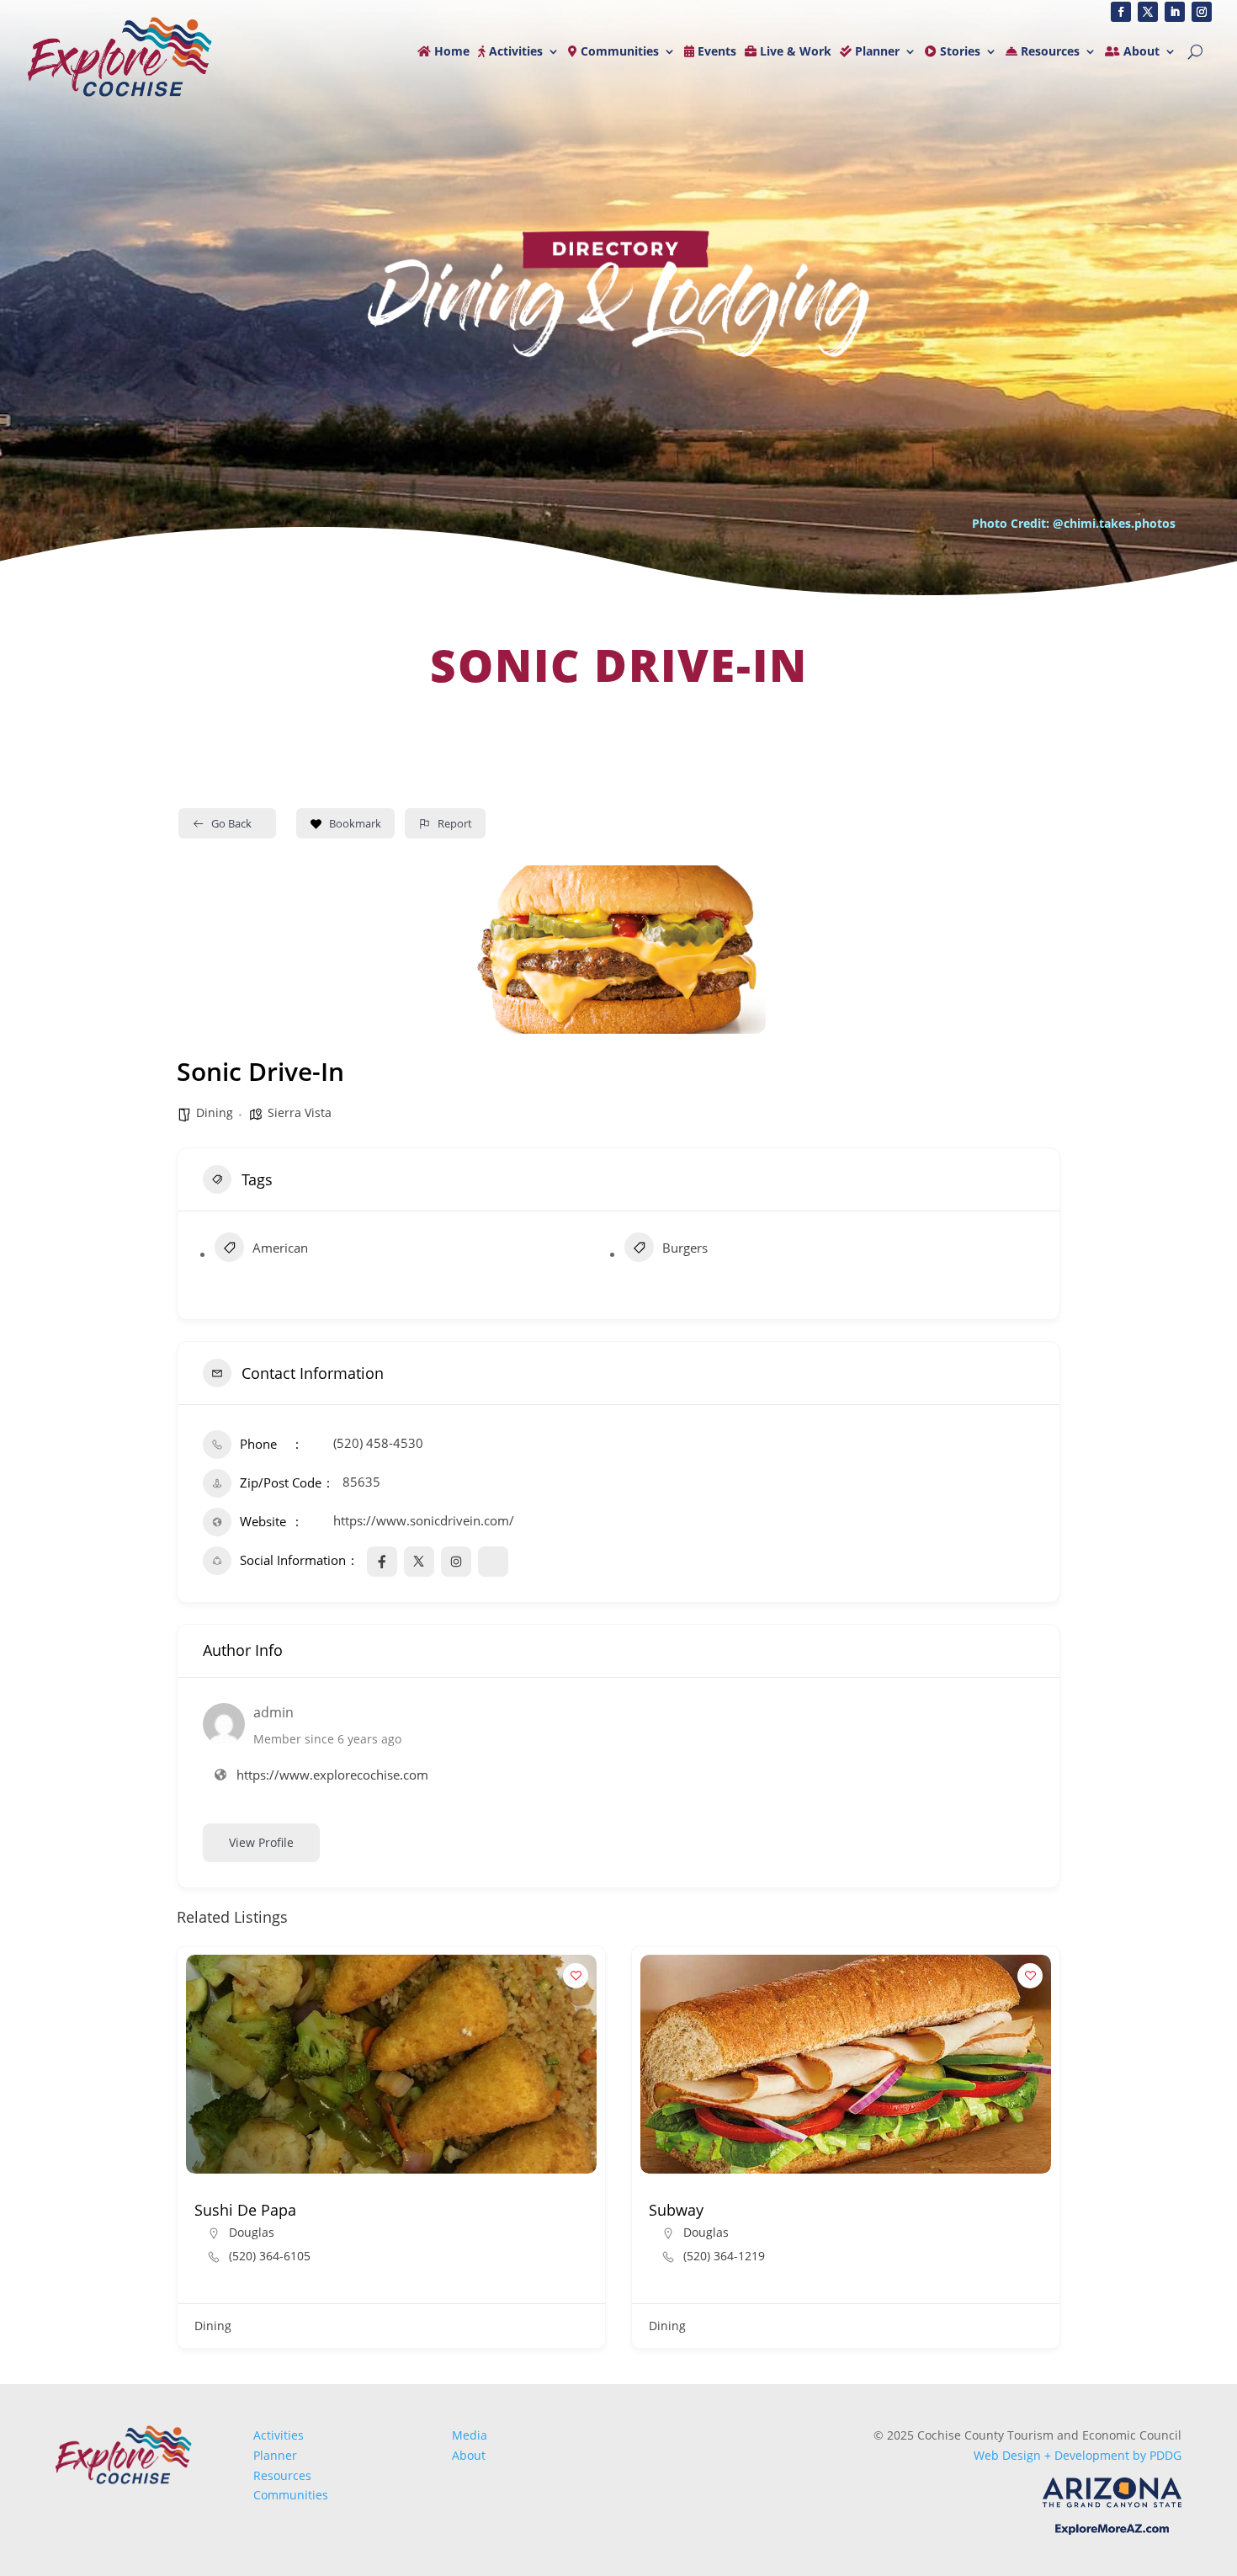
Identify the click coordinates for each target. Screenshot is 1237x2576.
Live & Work (794, 52)
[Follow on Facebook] (1121, 12)
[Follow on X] (1148, 12)
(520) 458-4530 (378, 1443)
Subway (676, 2210)
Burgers (685, 1248)
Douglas (252, 2232)
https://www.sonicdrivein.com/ (424, 1520)
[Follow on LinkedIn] (1175, 12)
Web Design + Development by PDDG (1078, 2455)
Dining (215, 1112)
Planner (876, 52)
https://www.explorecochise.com (332, 1775)
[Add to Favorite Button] (576, 1976)
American (280, 1248)
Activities (514, 52)
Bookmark (355, 823)
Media (470, 2435)
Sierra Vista (300, 1112)
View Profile (261, 1842)
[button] (189, 2153)
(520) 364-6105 (270, 2256)
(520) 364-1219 (724, 2256)
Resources (1049, 52)
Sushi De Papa (245, 2210)
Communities (618, 52)
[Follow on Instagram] (1202, 12)
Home (450, 52)
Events (715, 52)
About (1140, 52)
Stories (958, 52)
